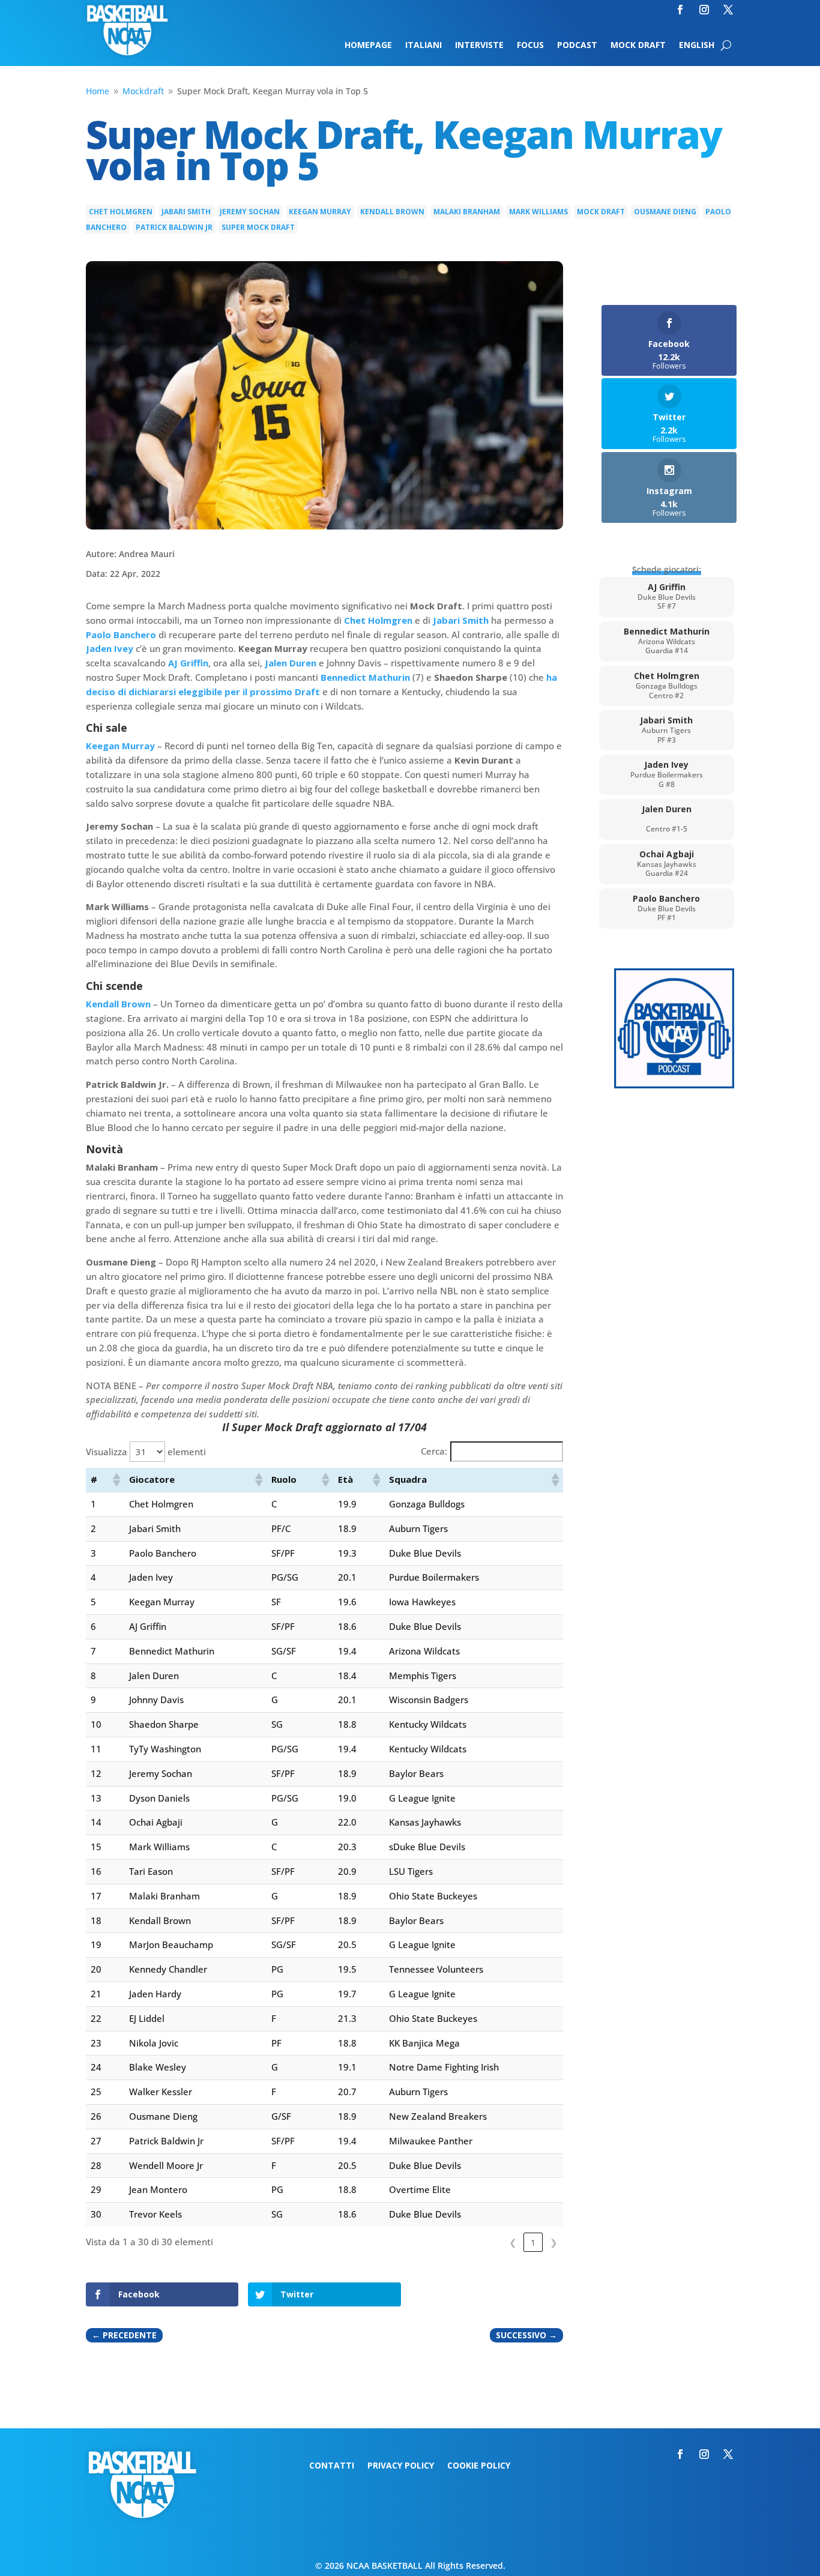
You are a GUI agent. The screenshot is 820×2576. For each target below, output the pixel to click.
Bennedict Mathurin (365, 677)
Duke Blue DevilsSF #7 (667, 596)
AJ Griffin (188, 663)
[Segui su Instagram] (704, 10)
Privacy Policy (401, 2466)
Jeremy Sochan (250, 212)
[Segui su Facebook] (680, 10)
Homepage (368, 46)
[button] (116, 1480)
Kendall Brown (392, 212)
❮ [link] (513, 2242)
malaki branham (467, 212)
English (697, 46)
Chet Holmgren (121, 212)
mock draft (601, 212)
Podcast (577, 46)
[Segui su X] (728, 10)
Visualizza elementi (146, 1452)
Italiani (424, 46)
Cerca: (434, 1451)
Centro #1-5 (667, 819)
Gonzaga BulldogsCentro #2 (667, 685)
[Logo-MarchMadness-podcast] (674, 1085)
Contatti (332, 2466)
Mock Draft (638, 46)
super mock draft (258, 227)
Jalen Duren (291, 663)
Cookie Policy (479, 2466)
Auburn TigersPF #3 (666, 730)
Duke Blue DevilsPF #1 (666, 908)
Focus (530, 46)
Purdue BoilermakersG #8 (667, 774)
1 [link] (533, 2242)
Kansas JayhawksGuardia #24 (667, 864)
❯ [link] (554, 2242)
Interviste (479, 46)
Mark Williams (538, 212)
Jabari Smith (186, 212)
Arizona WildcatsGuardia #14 (667, 641)
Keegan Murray (320, 212)
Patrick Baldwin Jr (174, 227)
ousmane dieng (665, 212)
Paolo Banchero (121, 635)
